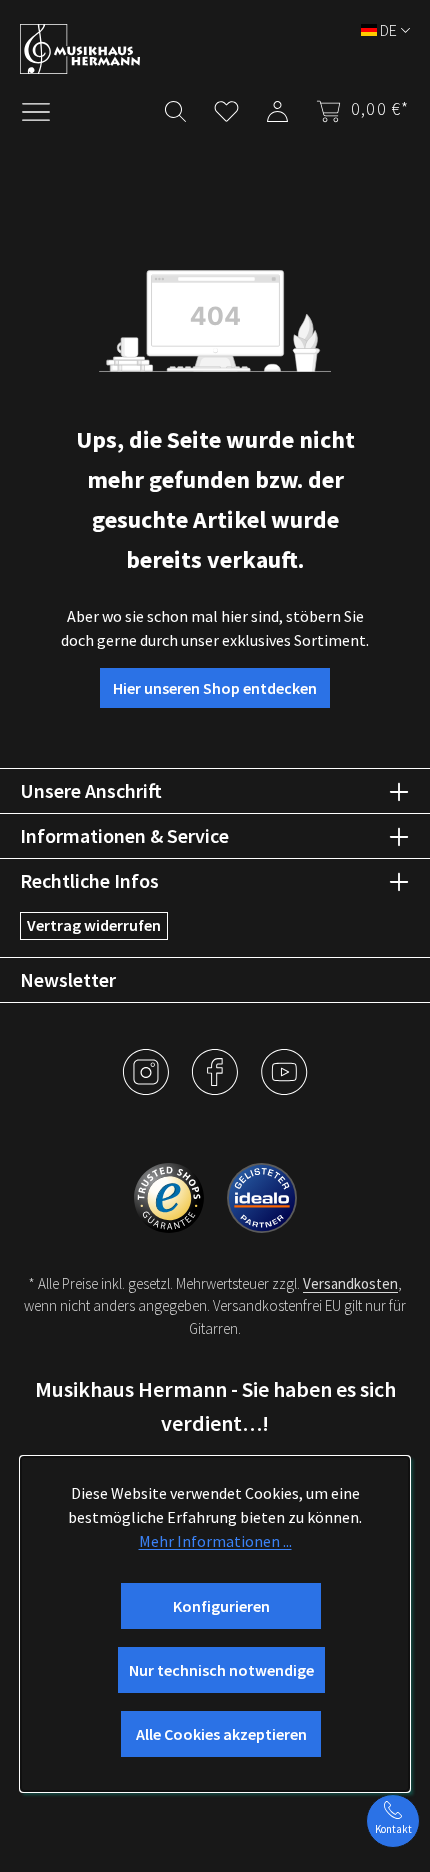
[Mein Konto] (277, 107)
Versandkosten (350, 1283)
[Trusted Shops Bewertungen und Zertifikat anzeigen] (170, 1196)
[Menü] (46, 110)
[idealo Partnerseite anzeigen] (262, 1196)
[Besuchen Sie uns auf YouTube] (284, 1087)
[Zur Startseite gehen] (205, 49)
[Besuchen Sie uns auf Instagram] (147, 1087)
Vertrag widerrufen (94, 925)
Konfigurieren (221, 1606)
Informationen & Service (124, 835)
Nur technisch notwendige (221, 1670)
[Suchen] (175, 107)
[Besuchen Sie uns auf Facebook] (216, 1087)
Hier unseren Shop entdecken (215, 688)
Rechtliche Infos (89, 880)
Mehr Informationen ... (215, 1541)
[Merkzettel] (226, 107)
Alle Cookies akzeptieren (221, 1734)
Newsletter (68, 979)
